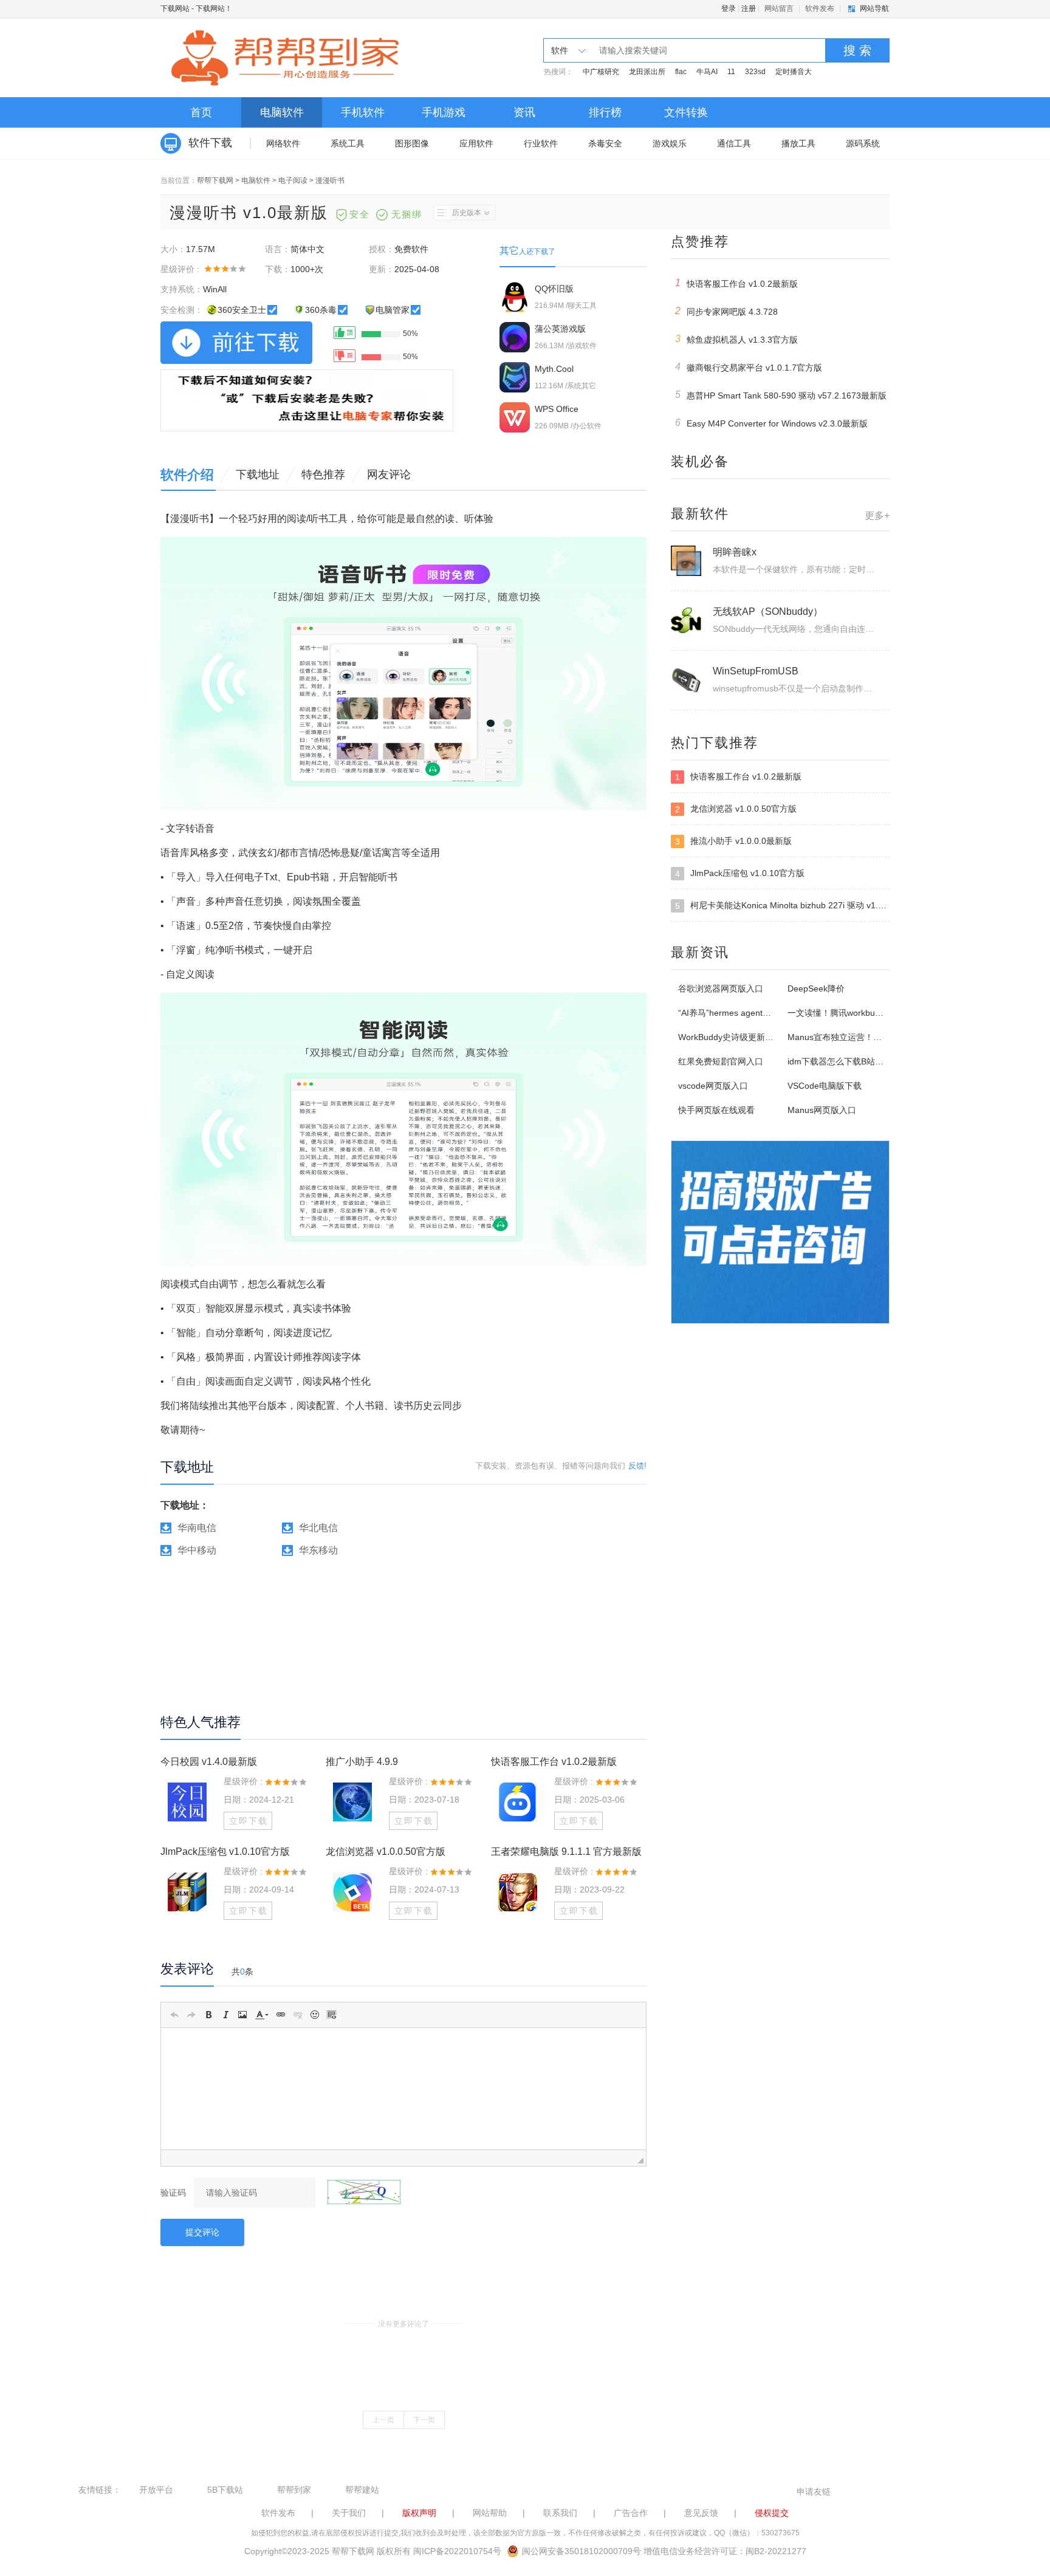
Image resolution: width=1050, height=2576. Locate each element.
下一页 (424, 2420)
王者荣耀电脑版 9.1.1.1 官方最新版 (566, 1851)
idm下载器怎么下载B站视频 (840, 1061)
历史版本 (467, 213)
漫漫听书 (330, 180)
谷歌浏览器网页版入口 (721, 988)
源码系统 (863, 143)
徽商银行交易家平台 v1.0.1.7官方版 (749, 367)
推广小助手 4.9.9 (362, 1762)
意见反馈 (701, 2513)
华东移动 (318, 1550)
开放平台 (156, 2490)
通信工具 (734, 143)
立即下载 (249, 1821)
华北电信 (318, 1528)
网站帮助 (490, 2513)
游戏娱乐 (670, 143)
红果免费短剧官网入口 (721, 1061)
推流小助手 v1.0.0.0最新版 (733, 841)
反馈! (637, 1466)
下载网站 (175, 9)
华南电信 (197, 1528)
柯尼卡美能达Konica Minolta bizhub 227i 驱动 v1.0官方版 (782, 906)
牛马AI (707, 72)
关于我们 (349, 2513)
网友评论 (389, 474)
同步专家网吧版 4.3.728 (727, 311)
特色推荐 (323, 474)
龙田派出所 (647, 72)
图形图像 (412, 143)
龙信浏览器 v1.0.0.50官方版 (386, 1851)
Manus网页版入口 (822, 1110)
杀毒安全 (605, 143)
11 (731, 72)
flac (681, 72)
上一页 (383, 2420)
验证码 (173, 2193)
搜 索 (857, 50)
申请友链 (814, 2492)
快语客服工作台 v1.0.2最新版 (554, 1762)
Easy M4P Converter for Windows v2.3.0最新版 (772, 423)
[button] (174, 2015)
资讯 (524, 112)
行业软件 (541, 143)
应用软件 (476, 143)
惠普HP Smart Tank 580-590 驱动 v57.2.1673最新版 (781, 395)
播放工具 (798, 143)
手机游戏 (444, 112)
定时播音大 (794, 72)
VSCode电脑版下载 (825, 1086)
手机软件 (363, 112)
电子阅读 (293, 180)
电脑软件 (282, 112)
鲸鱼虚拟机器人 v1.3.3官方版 (737, 339)
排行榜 (605, 112)
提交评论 (202, 2232)
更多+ (877, 516)
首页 (201, 112)
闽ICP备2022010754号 (457, 2551)
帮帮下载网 (215, 180)
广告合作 (631, 2513)
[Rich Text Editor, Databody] (403, 2089)
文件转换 (686, 112)
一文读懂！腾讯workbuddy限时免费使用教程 (872, 1013)
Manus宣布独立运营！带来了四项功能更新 (869, 1037)
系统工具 (348, 143)
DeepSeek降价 (816, 988)
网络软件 (283, 143)
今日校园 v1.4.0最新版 (209, 1762)
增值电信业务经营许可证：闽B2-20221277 (725, 2551)
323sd (755, 72)
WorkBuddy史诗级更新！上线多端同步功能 (760, 1037)
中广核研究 (601, 72)
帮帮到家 (294, 2490)
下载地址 (258, 474)
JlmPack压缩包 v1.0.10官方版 (225, 1851)
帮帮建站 (362, 2490)
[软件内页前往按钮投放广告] (307, 400)
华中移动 (197, 1550)
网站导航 (874, 9)
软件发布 (820, 9)
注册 (749, 9)
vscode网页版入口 (713, 1086)
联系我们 (560, 2513)
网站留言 (779, 9)
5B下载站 (225, 2490)
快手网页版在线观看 (716, 1110)
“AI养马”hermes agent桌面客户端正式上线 (759, 1013)
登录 (729, 9)
